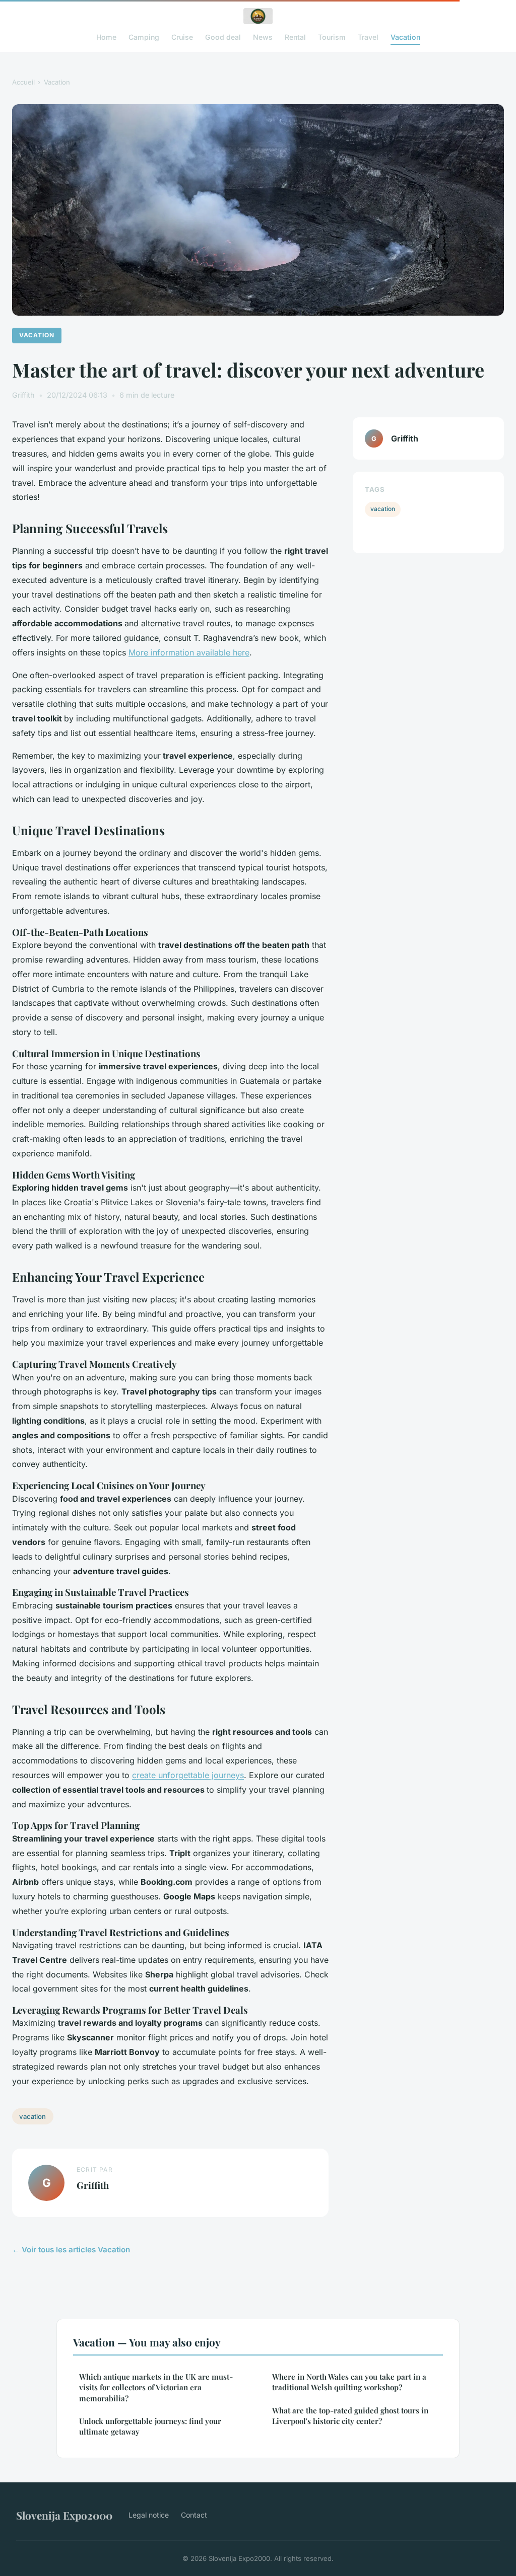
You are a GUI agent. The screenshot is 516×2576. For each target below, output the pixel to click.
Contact (194, 2515)
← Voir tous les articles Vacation (71, 2250)
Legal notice (149, 2515)
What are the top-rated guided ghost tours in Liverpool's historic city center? (350, 2416)
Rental (295, 37)
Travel (368, 37)
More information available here (189, 652)
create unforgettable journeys (188, 1775)
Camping (144, 37)
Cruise (182, 37)
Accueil (23, 82)
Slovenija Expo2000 (64, 2515)
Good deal (223, 37)
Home (106, 37)
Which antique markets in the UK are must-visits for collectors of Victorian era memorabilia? (156, 2387)
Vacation (405, 37)
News (263, 37)
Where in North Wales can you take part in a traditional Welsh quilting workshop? (349, 2382)
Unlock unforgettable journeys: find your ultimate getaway (150, 2426)
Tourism (332, 37)
